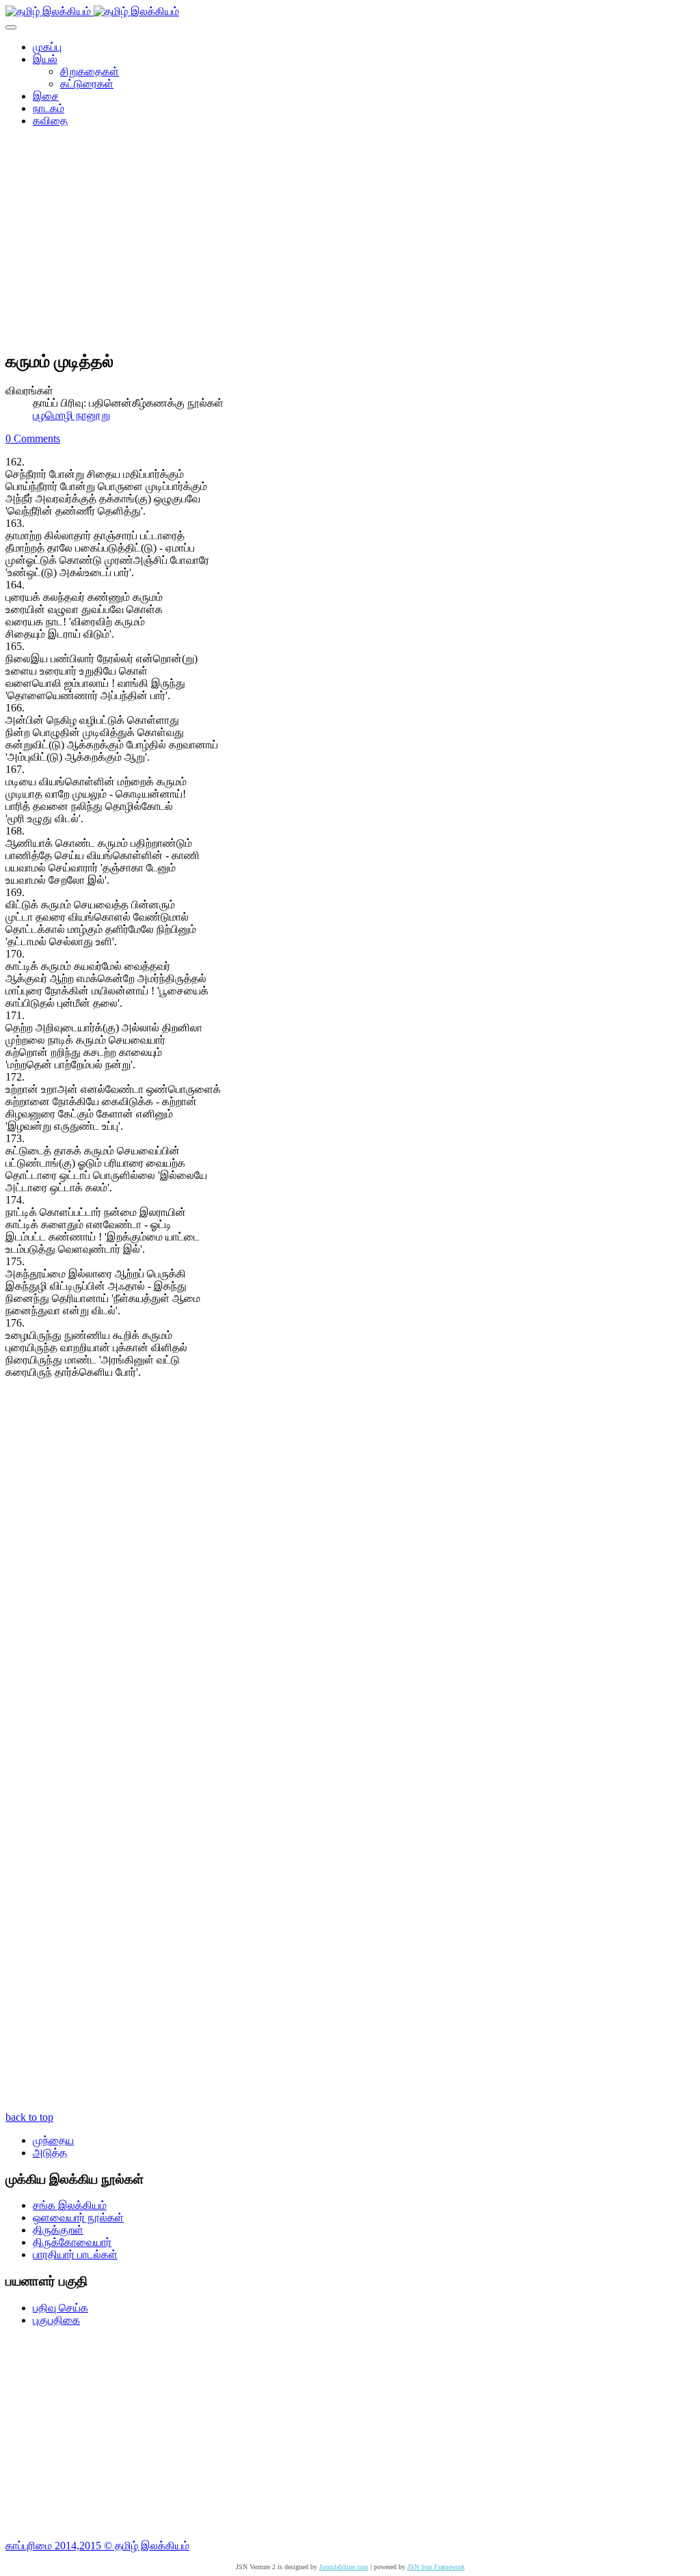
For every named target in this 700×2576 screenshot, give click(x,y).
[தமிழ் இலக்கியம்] (92, 11)
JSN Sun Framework (436, 2567)
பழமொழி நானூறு (71, 415)
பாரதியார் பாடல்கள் (75, 2254)
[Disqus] (350, 1573)
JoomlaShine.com (344, 2567)
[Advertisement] (350, 243)
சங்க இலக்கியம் (70, 2205)
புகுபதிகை (56, 2320)
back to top (29, 2117)
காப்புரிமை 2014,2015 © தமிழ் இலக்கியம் (97, 2546)
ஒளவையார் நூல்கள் (78, 2218)
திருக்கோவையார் (72, 2242)
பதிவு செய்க (60, 2308)
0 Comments (33, 438)
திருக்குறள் (58, 2230)
